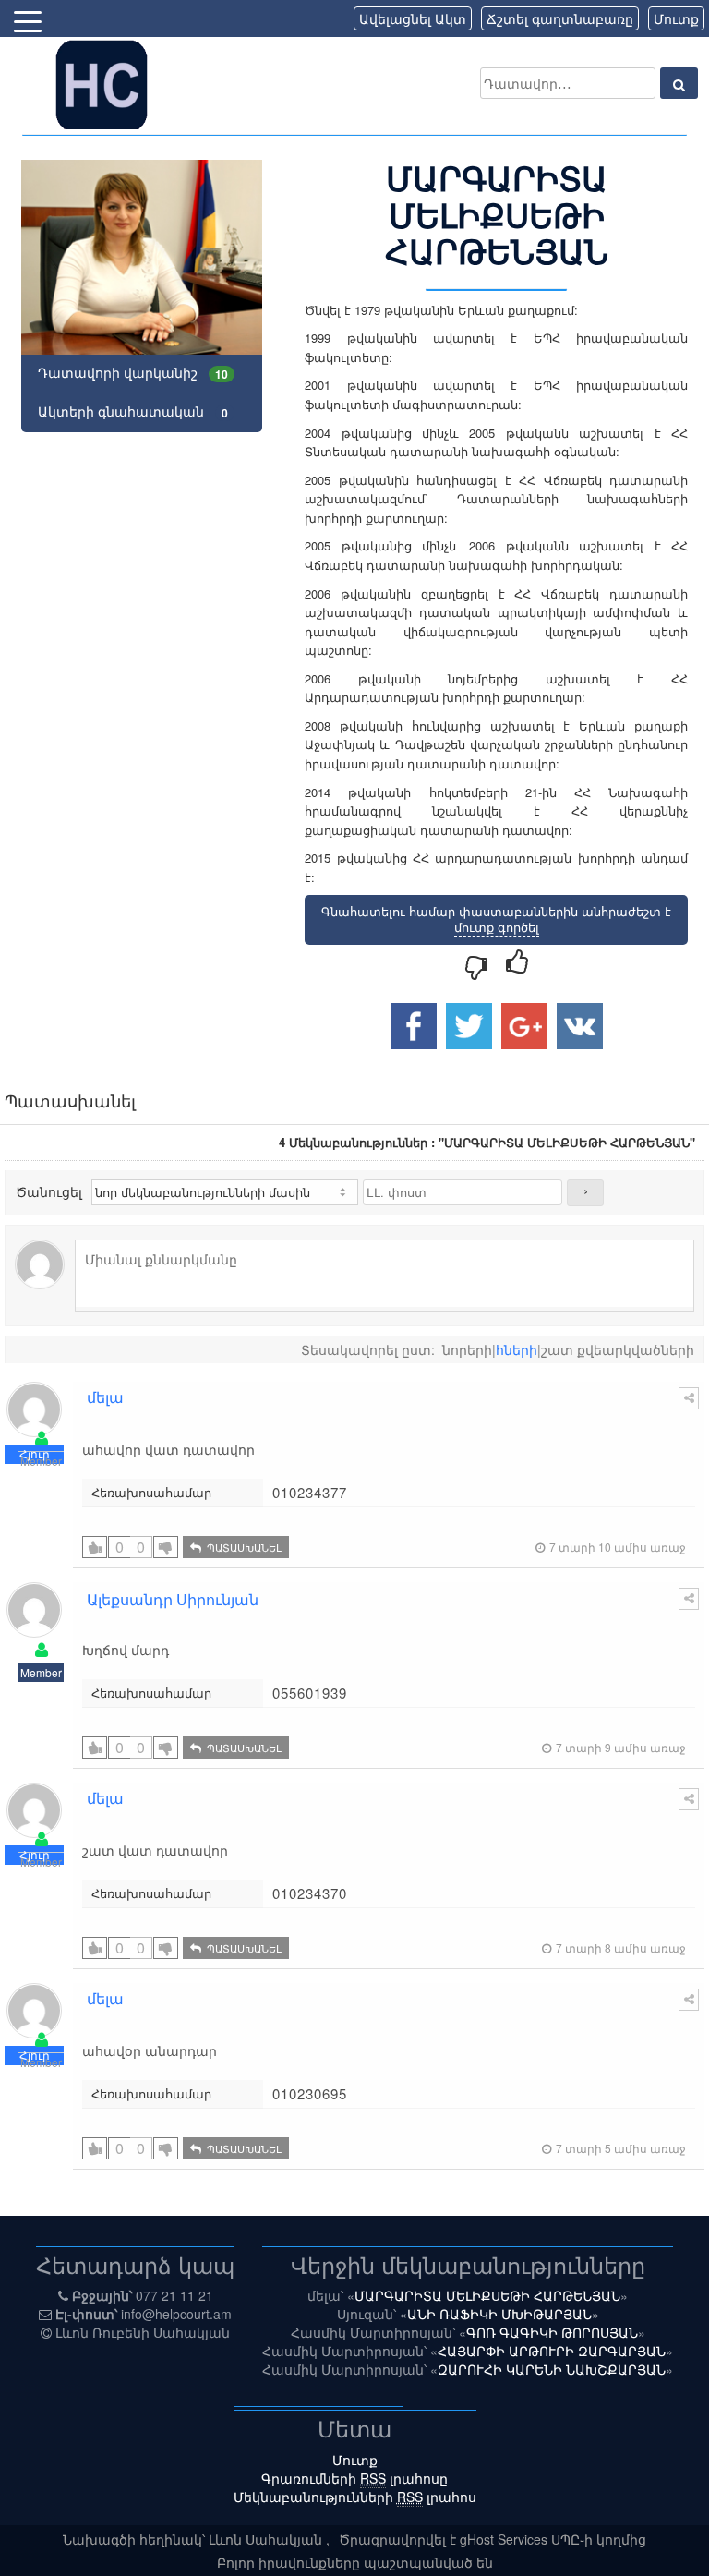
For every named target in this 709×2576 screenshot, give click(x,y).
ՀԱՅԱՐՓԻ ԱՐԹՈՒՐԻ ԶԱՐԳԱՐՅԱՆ (552, 2351)
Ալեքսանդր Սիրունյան (173, 1599)
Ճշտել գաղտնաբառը (560, 18)
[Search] (679, 83)
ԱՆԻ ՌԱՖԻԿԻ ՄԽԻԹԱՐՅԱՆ (499, 2314)
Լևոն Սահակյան (267, 2539)
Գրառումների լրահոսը (354, 2478)
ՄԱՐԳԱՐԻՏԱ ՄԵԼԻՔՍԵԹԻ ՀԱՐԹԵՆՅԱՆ (487, 2295)
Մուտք (676, 18)
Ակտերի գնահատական (133, 411)
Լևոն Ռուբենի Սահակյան (143, 2332)
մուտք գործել (497, 927)
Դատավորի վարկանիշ (133, 373)
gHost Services (505, 2539)
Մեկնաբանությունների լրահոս (355, 2497)
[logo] (102, 83)
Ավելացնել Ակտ (413, 18)
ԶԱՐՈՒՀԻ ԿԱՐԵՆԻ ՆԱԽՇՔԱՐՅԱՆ (552, 2369)
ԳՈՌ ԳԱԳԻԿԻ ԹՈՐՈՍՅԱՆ (552, 2332)
